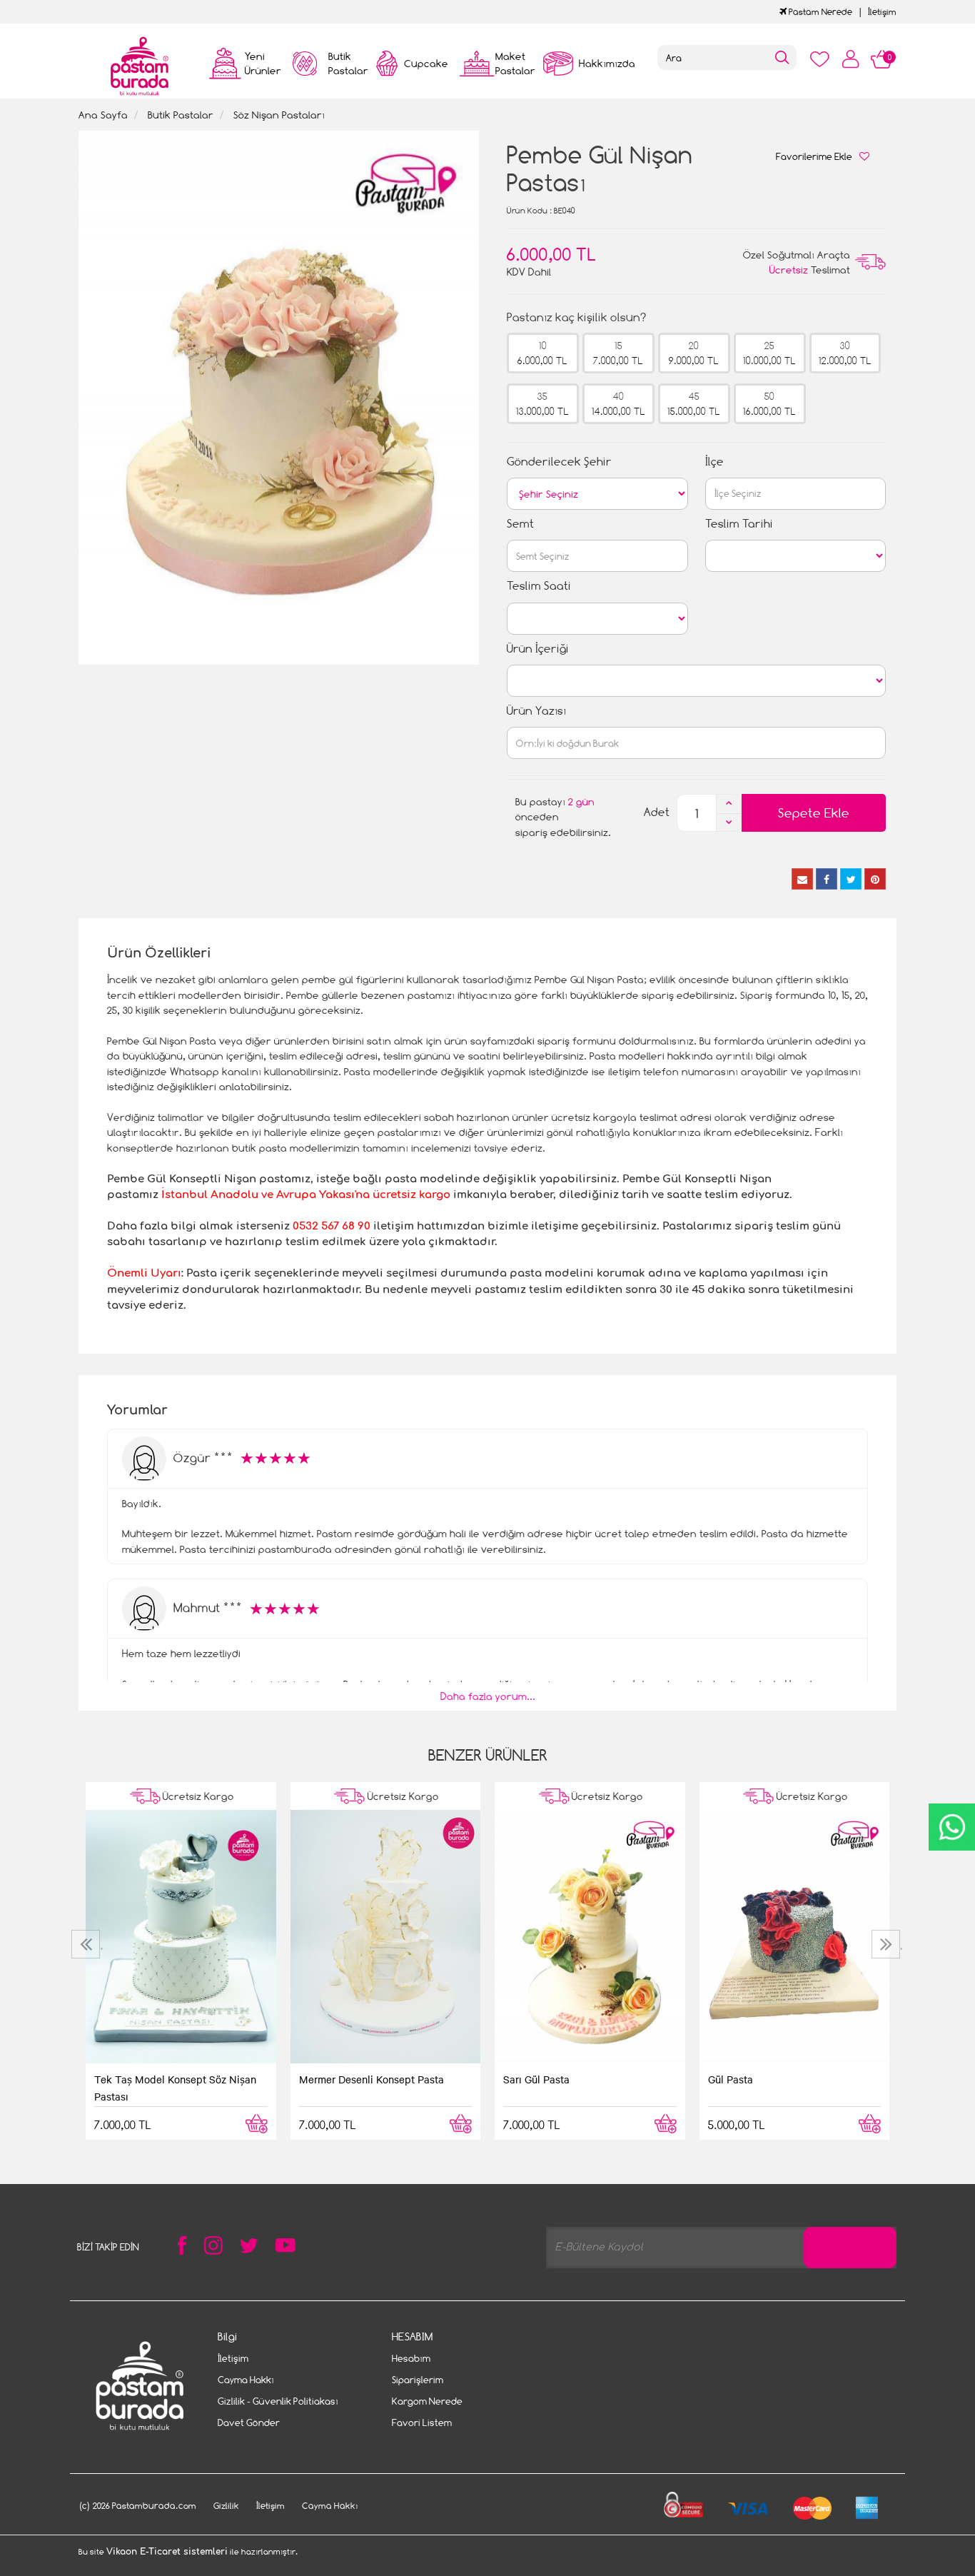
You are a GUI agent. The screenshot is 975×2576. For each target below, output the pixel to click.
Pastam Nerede (819, 12)
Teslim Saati (539, 586)
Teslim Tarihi (739, 524)
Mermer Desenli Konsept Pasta (372, 2079)
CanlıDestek (952, 1827)
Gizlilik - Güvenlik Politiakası (278, 2401)
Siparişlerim (418, 2380)
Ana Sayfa (103, 115)
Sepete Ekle (814, 813)
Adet (657, 812)
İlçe (714, 462)
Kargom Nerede (427, 2401)
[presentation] (87, 1944)
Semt (520, 524)
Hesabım (411, 2358)
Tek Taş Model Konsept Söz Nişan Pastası (175, 2088)
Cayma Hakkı (246, 2380)
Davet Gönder (249, 2422)
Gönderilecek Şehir (559, 462)
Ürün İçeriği (538, 649)
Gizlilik (226, 2506)
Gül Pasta (731, 2079)
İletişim (882, 12)
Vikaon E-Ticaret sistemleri (167, 2552)
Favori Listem (422, 2422)
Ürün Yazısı (536, 711)
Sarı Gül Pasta (536, 2079)
